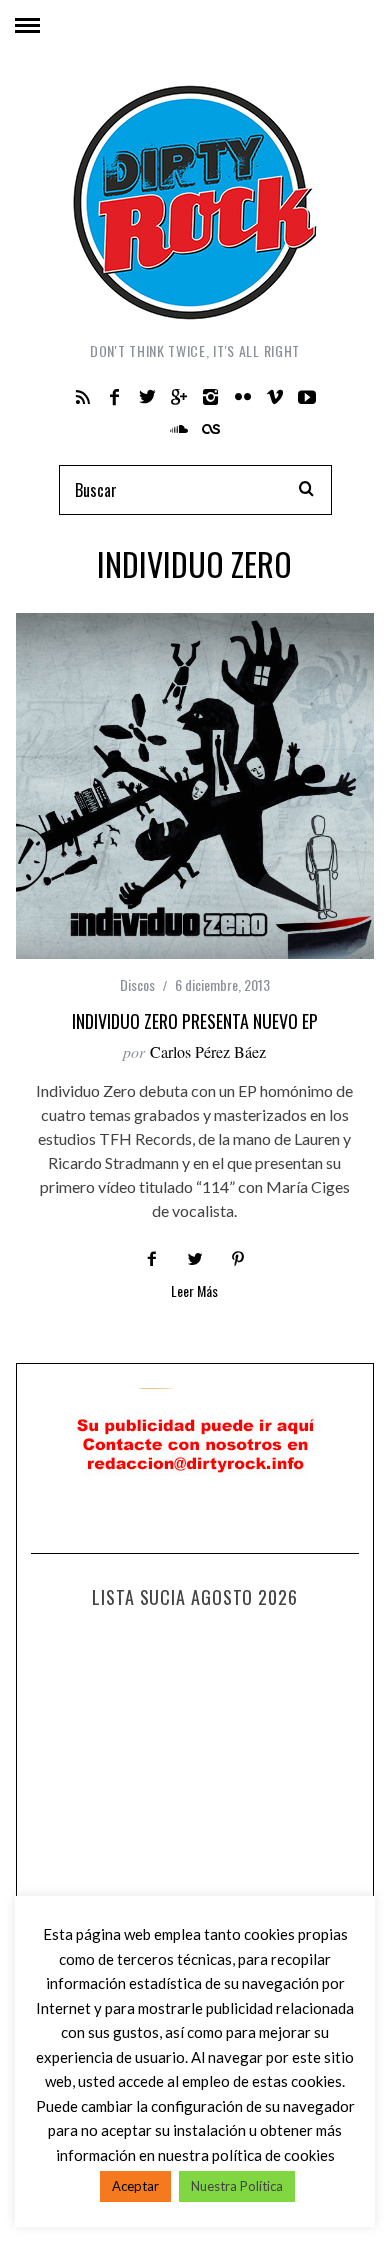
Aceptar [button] (135, 2186)
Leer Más (194, 1292)
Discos (137, 984)
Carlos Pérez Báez (208, 1051)
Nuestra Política (237, 2186)
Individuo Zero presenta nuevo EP (195, 1021)
